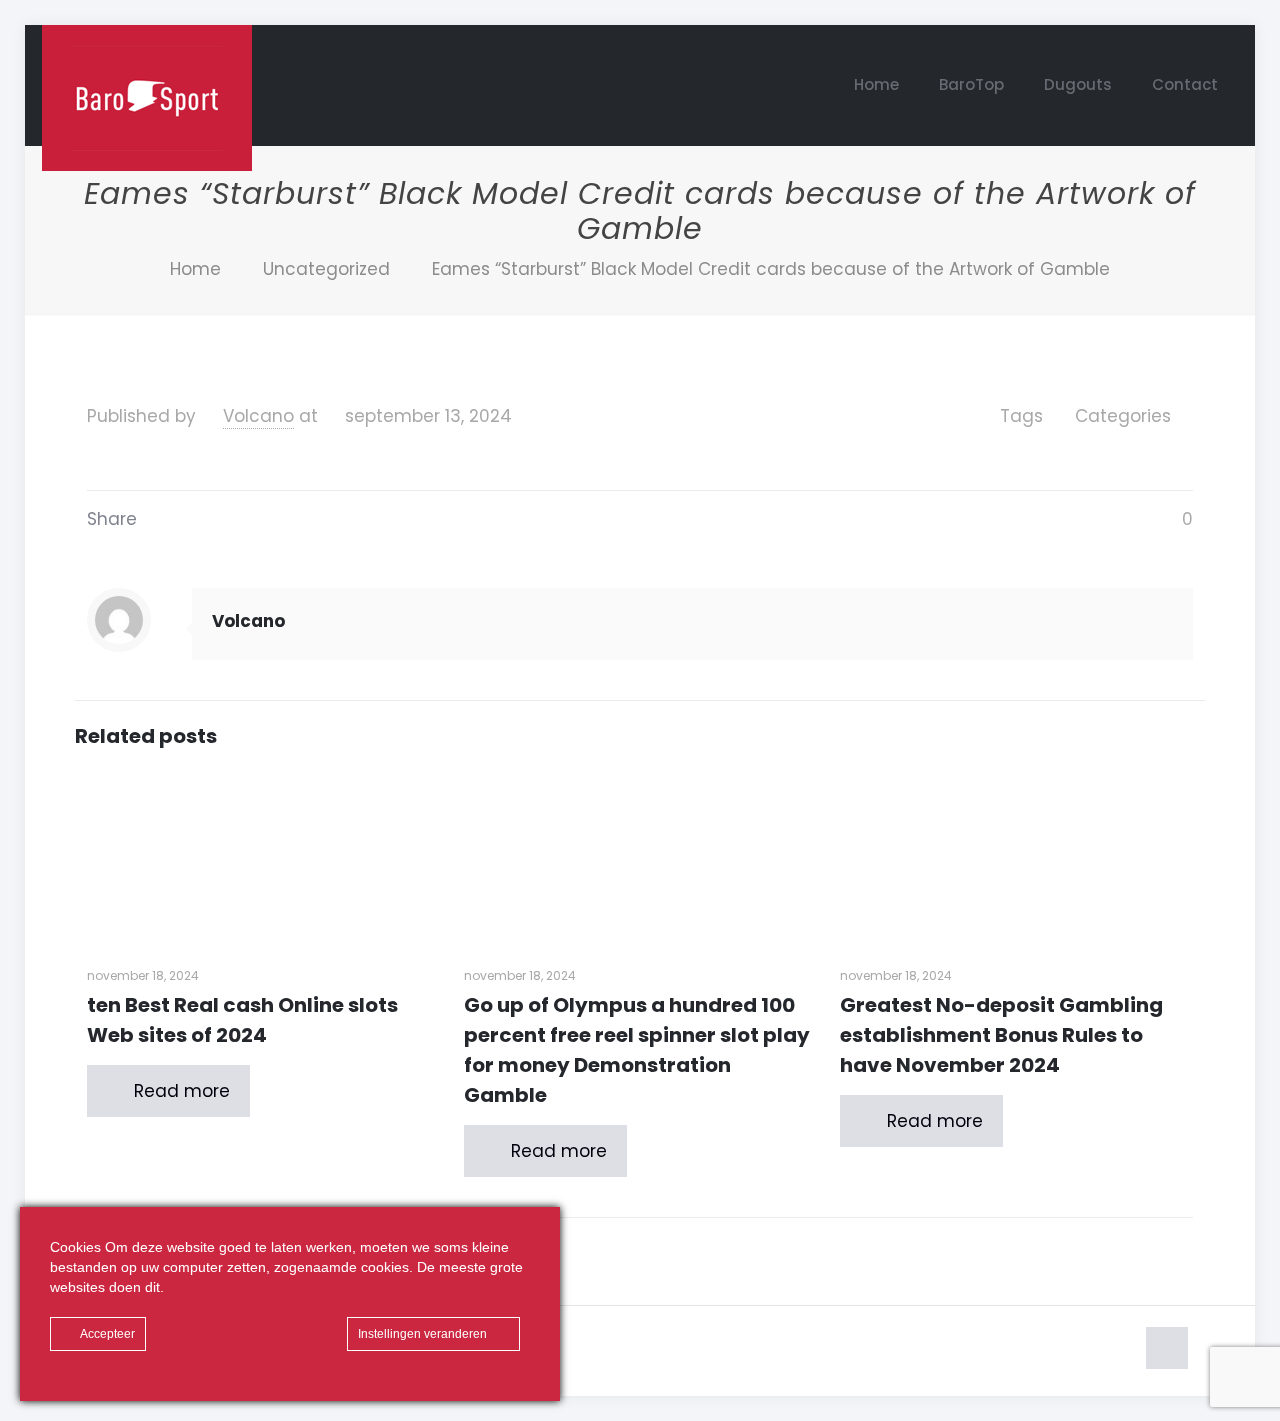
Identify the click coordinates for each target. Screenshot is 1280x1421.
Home (195, 269)
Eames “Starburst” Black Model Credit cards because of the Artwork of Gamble (771, 269)
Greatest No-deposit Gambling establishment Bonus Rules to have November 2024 (1001, 1035)
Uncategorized (326, 269)
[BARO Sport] (147, 98)
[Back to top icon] (1167, 1348)
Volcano (258, 416)
